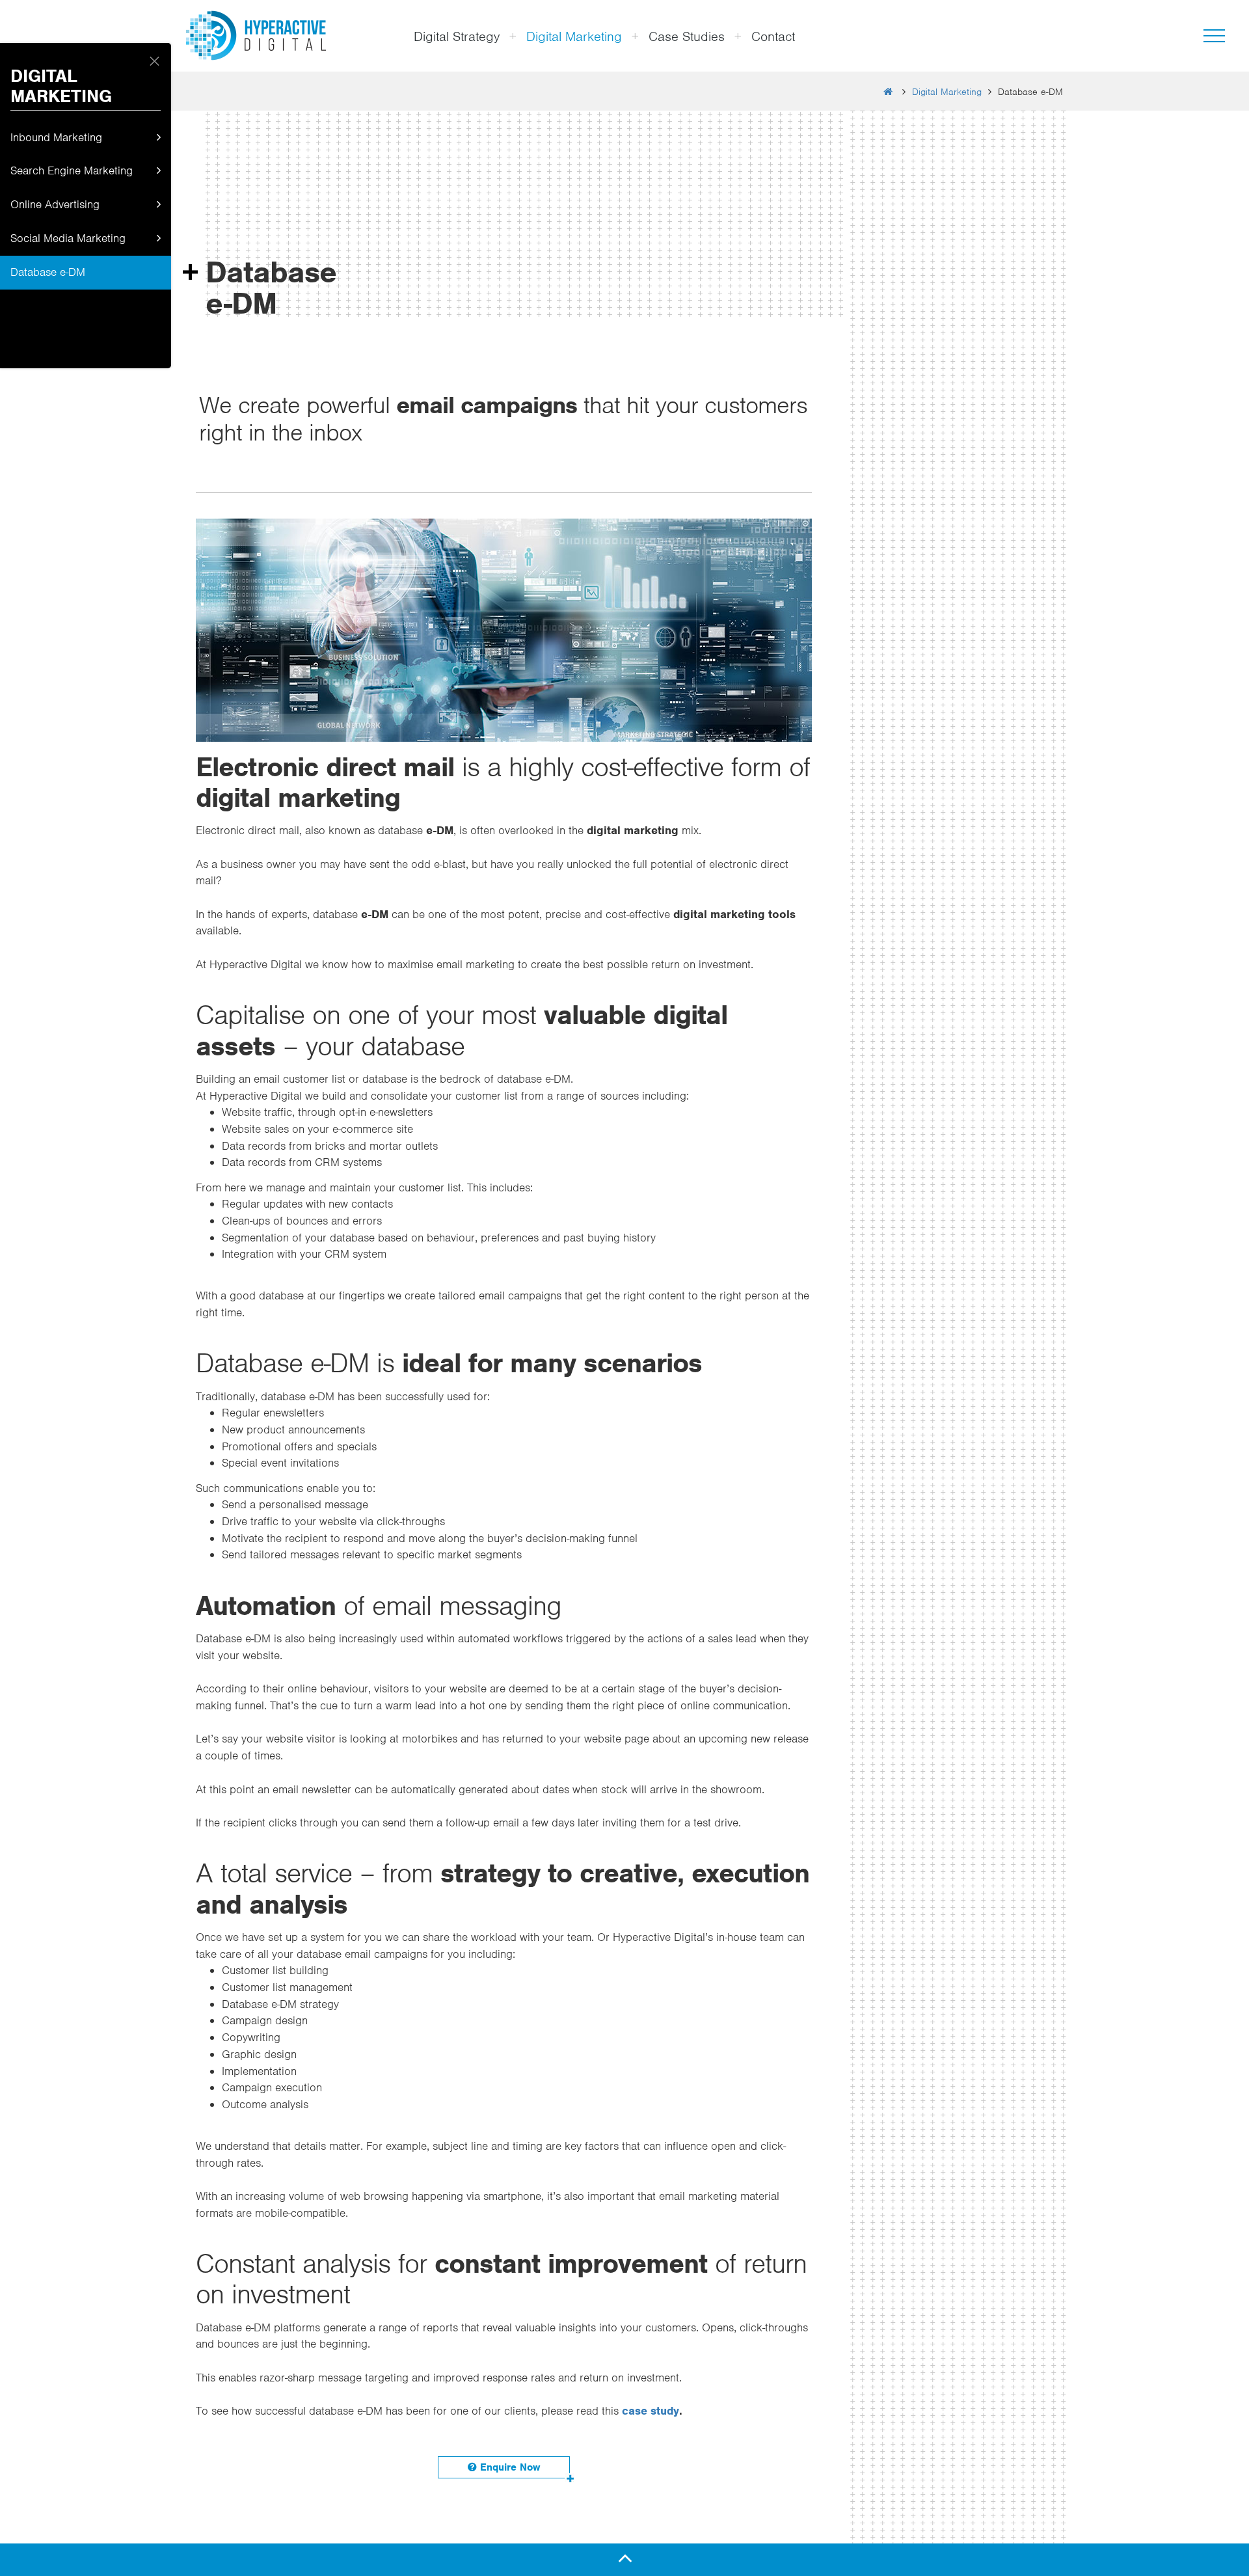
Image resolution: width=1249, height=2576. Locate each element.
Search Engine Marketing (72, 171)
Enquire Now (508, 2467)
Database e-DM (48, 273)
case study (651, 2411)
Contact (773, 36)
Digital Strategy (457, 36)
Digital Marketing (574, 36)
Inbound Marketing (56, 138)
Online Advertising (55, 205)
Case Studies (687, 36)
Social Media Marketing (68, 239)
